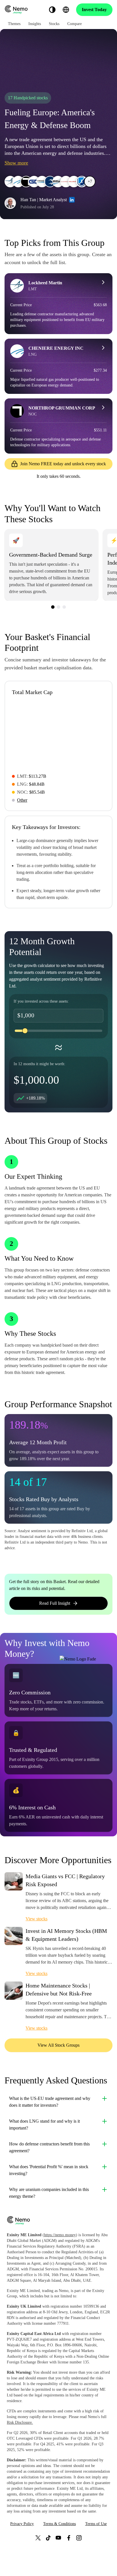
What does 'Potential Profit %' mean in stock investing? (49, 2170)
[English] (66, 10)
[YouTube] (58, 2538)
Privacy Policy (22, 2524)
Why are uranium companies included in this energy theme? (49, 2193)
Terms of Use (96, 2524)
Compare (75, 24)
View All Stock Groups (58, 2045)
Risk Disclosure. (20, 2422)
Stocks (54, 24)
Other (22, 800)
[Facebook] (69, 2538)
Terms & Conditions (59, 2524)
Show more (16, 163)
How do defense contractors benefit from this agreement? (49, 2147)
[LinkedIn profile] (72, 200)
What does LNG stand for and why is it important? (44, 2125)
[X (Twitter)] (38, 2538)
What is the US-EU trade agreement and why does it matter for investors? (50, 2102)
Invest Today (94, 10)
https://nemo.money (60, 2235)
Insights (35, 24)
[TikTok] (48, 2538)
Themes (14, 24)
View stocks (36, 1919)
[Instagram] (79, 2538)
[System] (52, 10)
